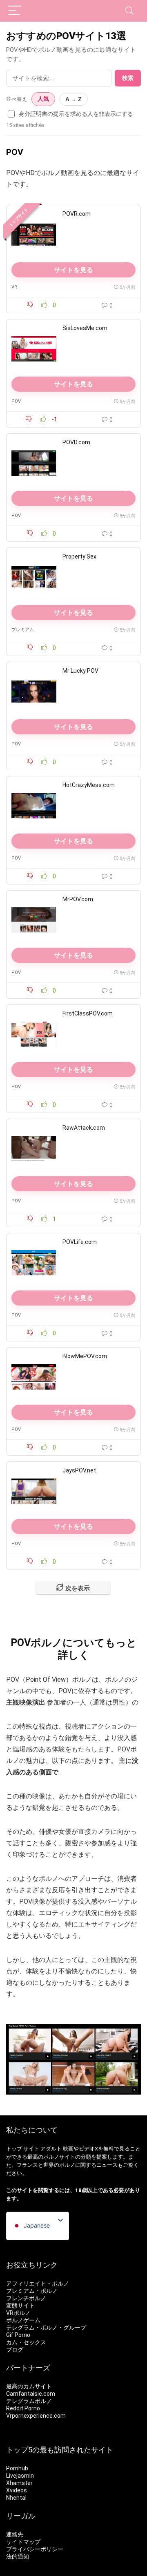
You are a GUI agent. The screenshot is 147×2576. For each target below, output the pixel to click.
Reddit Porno (23, 2408)
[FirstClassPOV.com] (34, 1034)
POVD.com (76, 442)
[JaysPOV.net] (34, 1491)
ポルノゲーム (23, 2320)
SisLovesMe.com (85, 328)
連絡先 (15, 2534)
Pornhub (17, 2468)
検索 (128, 78)
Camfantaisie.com (31, 2394)
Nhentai (16, 2498)
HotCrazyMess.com (89, 785)
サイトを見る (73, 270)
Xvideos (17, 2490)
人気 (43, 99)
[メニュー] (15, 11)
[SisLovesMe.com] (34, 349)
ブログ (15, 2350)
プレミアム (23, 630)
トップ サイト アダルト (34, 2149)
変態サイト (20, 2306)
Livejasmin (20, 2476)
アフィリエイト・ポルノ (38, 2283)
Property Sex (79, 556)
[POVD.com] (34, 463)
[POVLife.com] (34, 1263)
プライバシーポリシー (35, 2549)
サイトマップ (23, 2542)
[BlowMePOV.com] (34, 1377)
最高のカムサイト (29, 2386)
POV (16, 401)
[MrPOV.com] (34, 920)
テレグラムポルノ (29, 2401)
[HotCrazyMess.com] (34, 806)
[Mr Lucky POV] (34, 692)
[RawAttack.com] (34, 1148)
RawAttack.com (84, 1128)
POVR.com (77, 214)
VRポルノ (18, 2313)
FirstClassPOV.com (88, 1013)
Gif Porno (18, 2335)
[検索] (129, 11)
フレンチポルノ (26, 2298)
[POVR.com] (34, 235)
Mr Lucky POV (80, 671)
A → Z (73, 99)
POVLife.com (80, 1242)
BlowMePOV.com (85, 1356)
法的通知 (18, 2556)
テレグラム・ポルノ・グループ (46, 2328)
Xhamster (19, 2483)
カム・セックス (26, 2342)
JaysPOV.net (79, 1470)
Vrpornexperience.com (36, 2416)
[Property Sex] (34, 577)
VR (14, 287)
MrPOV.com (78, 899)
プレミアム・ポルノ (32, 2291)
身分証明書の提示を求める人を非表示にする (76, 114)
